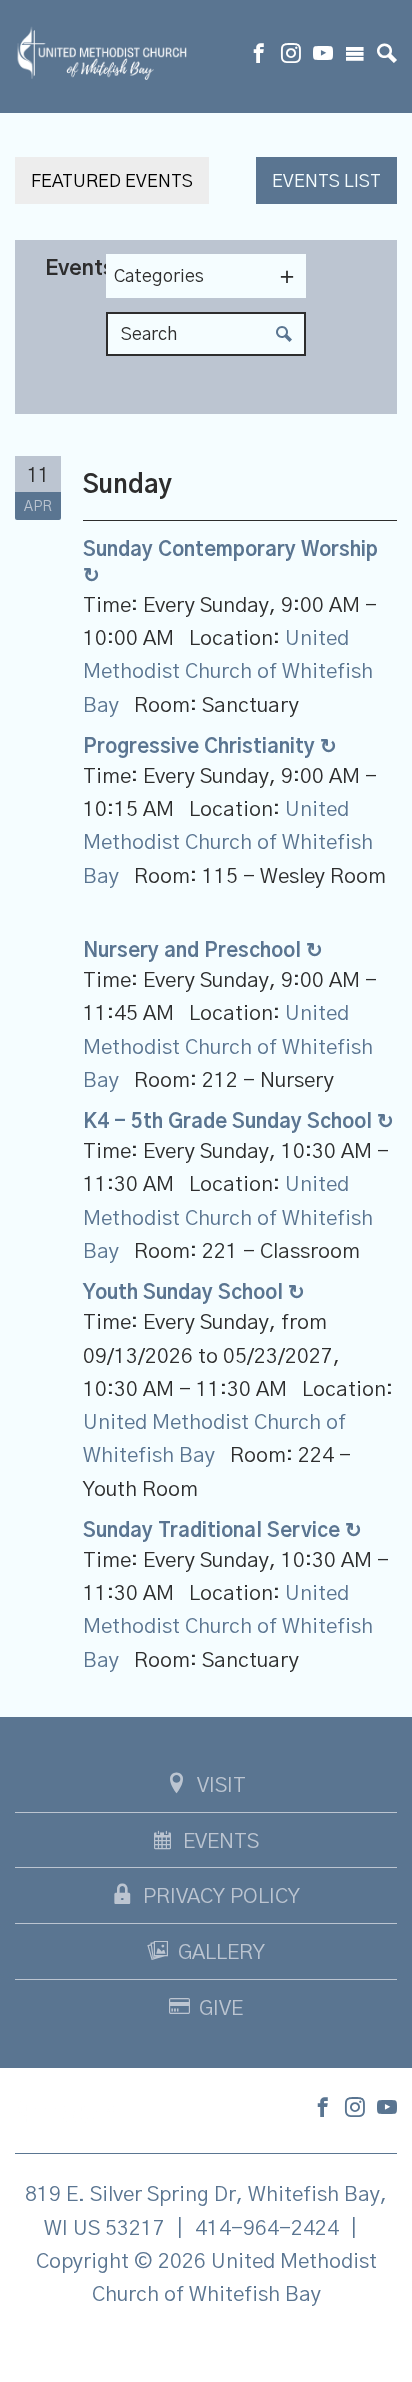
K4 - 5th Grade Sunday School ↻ (238, 1122)
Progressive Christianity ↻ (210, 747)
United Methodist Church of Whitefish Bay (228, 672)
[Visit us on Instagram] (291, 56)
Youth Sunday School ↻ (194, 1293)
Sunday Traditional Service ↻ (222, 1531)
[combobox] (206, 276)
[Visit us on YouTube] (323, 56)
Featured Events (112, 182)
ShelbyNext (206, 2346)
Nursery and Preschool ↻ (203, 951)
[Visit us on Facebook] (259, 56)
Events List (326, 182)
